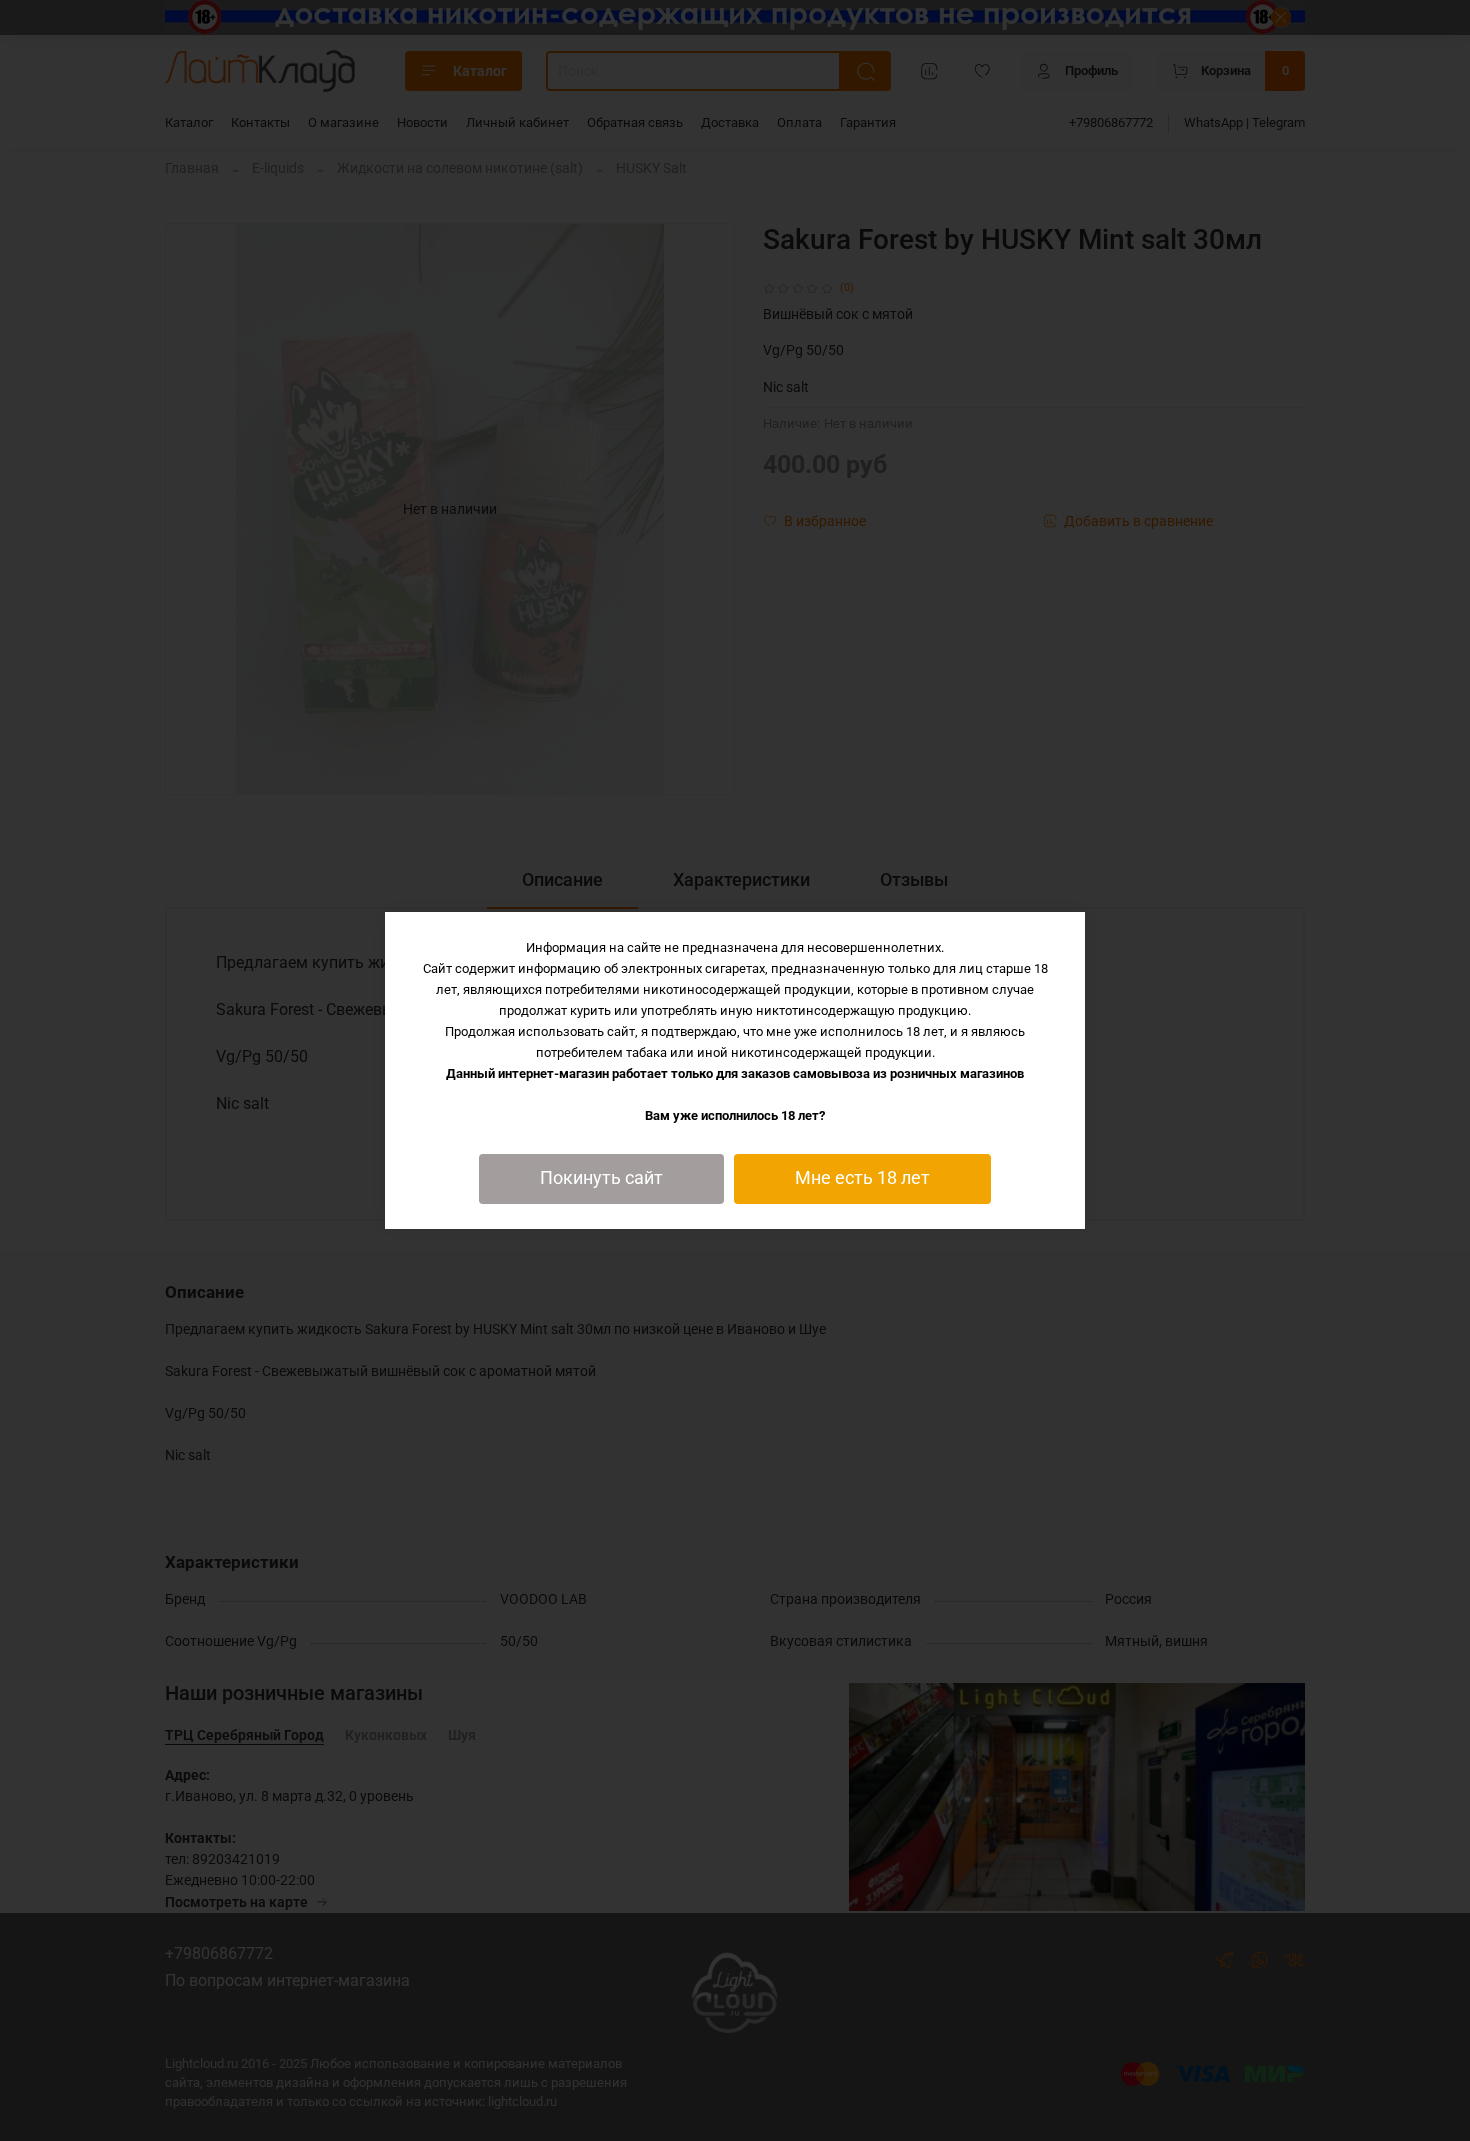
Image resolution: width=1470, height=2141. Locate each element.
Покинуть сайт (601, 1178)
